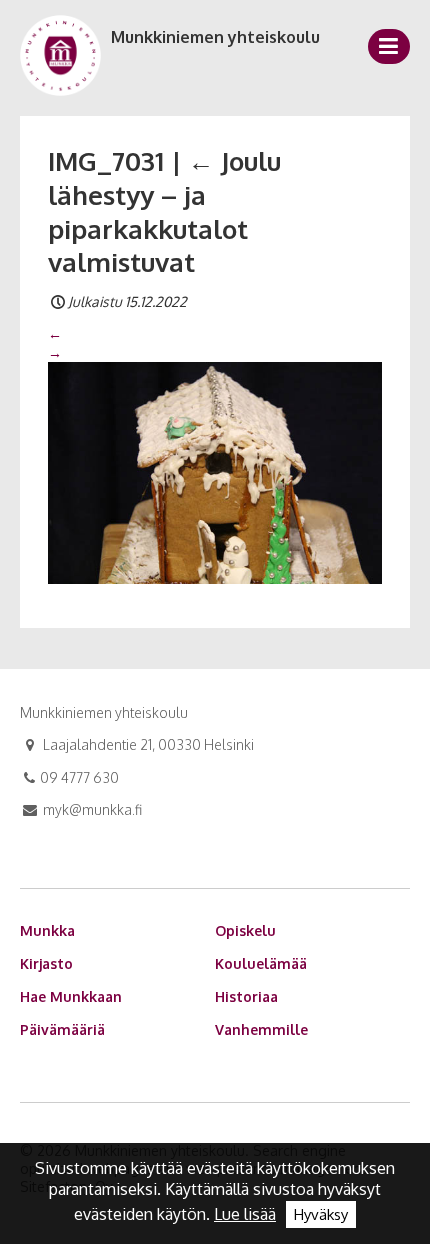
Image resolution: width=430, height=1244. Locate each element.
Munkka (47, 930)
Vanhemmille (261, 1029)
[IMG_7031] (215, 471)
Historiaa (246, 996)
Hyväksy (321, 1214)
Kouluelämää (261, 963)
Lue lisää (245, 1214)
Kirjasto (46, 963)
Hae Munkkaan (71, 996)
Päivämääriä (62, 1029)
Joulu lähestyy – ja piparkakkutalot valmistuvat (164, 211)
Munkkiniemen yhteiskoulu (215, 37)
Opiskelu (245, 930)
